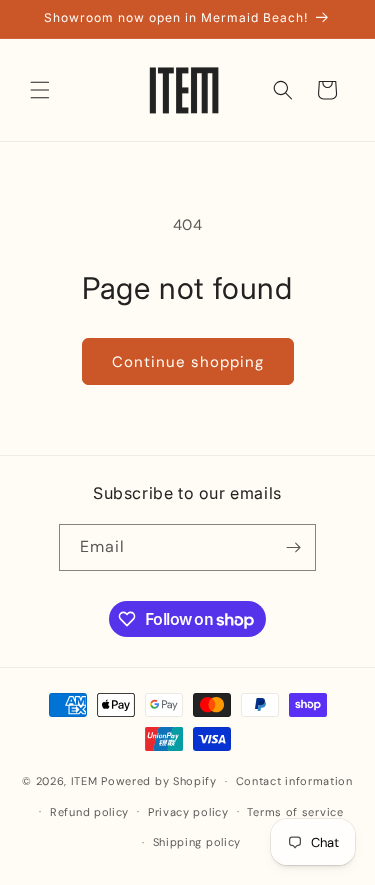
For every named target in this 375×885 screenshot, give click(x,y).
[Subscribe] (293, 547)
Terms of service (295, 812)
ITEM (86, 781)
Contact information (294, 781)
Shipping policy (197, 842)
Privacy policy (188, 812)
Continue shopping (188, 362)
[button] (40, 90)
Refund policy (89, 812)
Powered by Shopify (159, 781)
